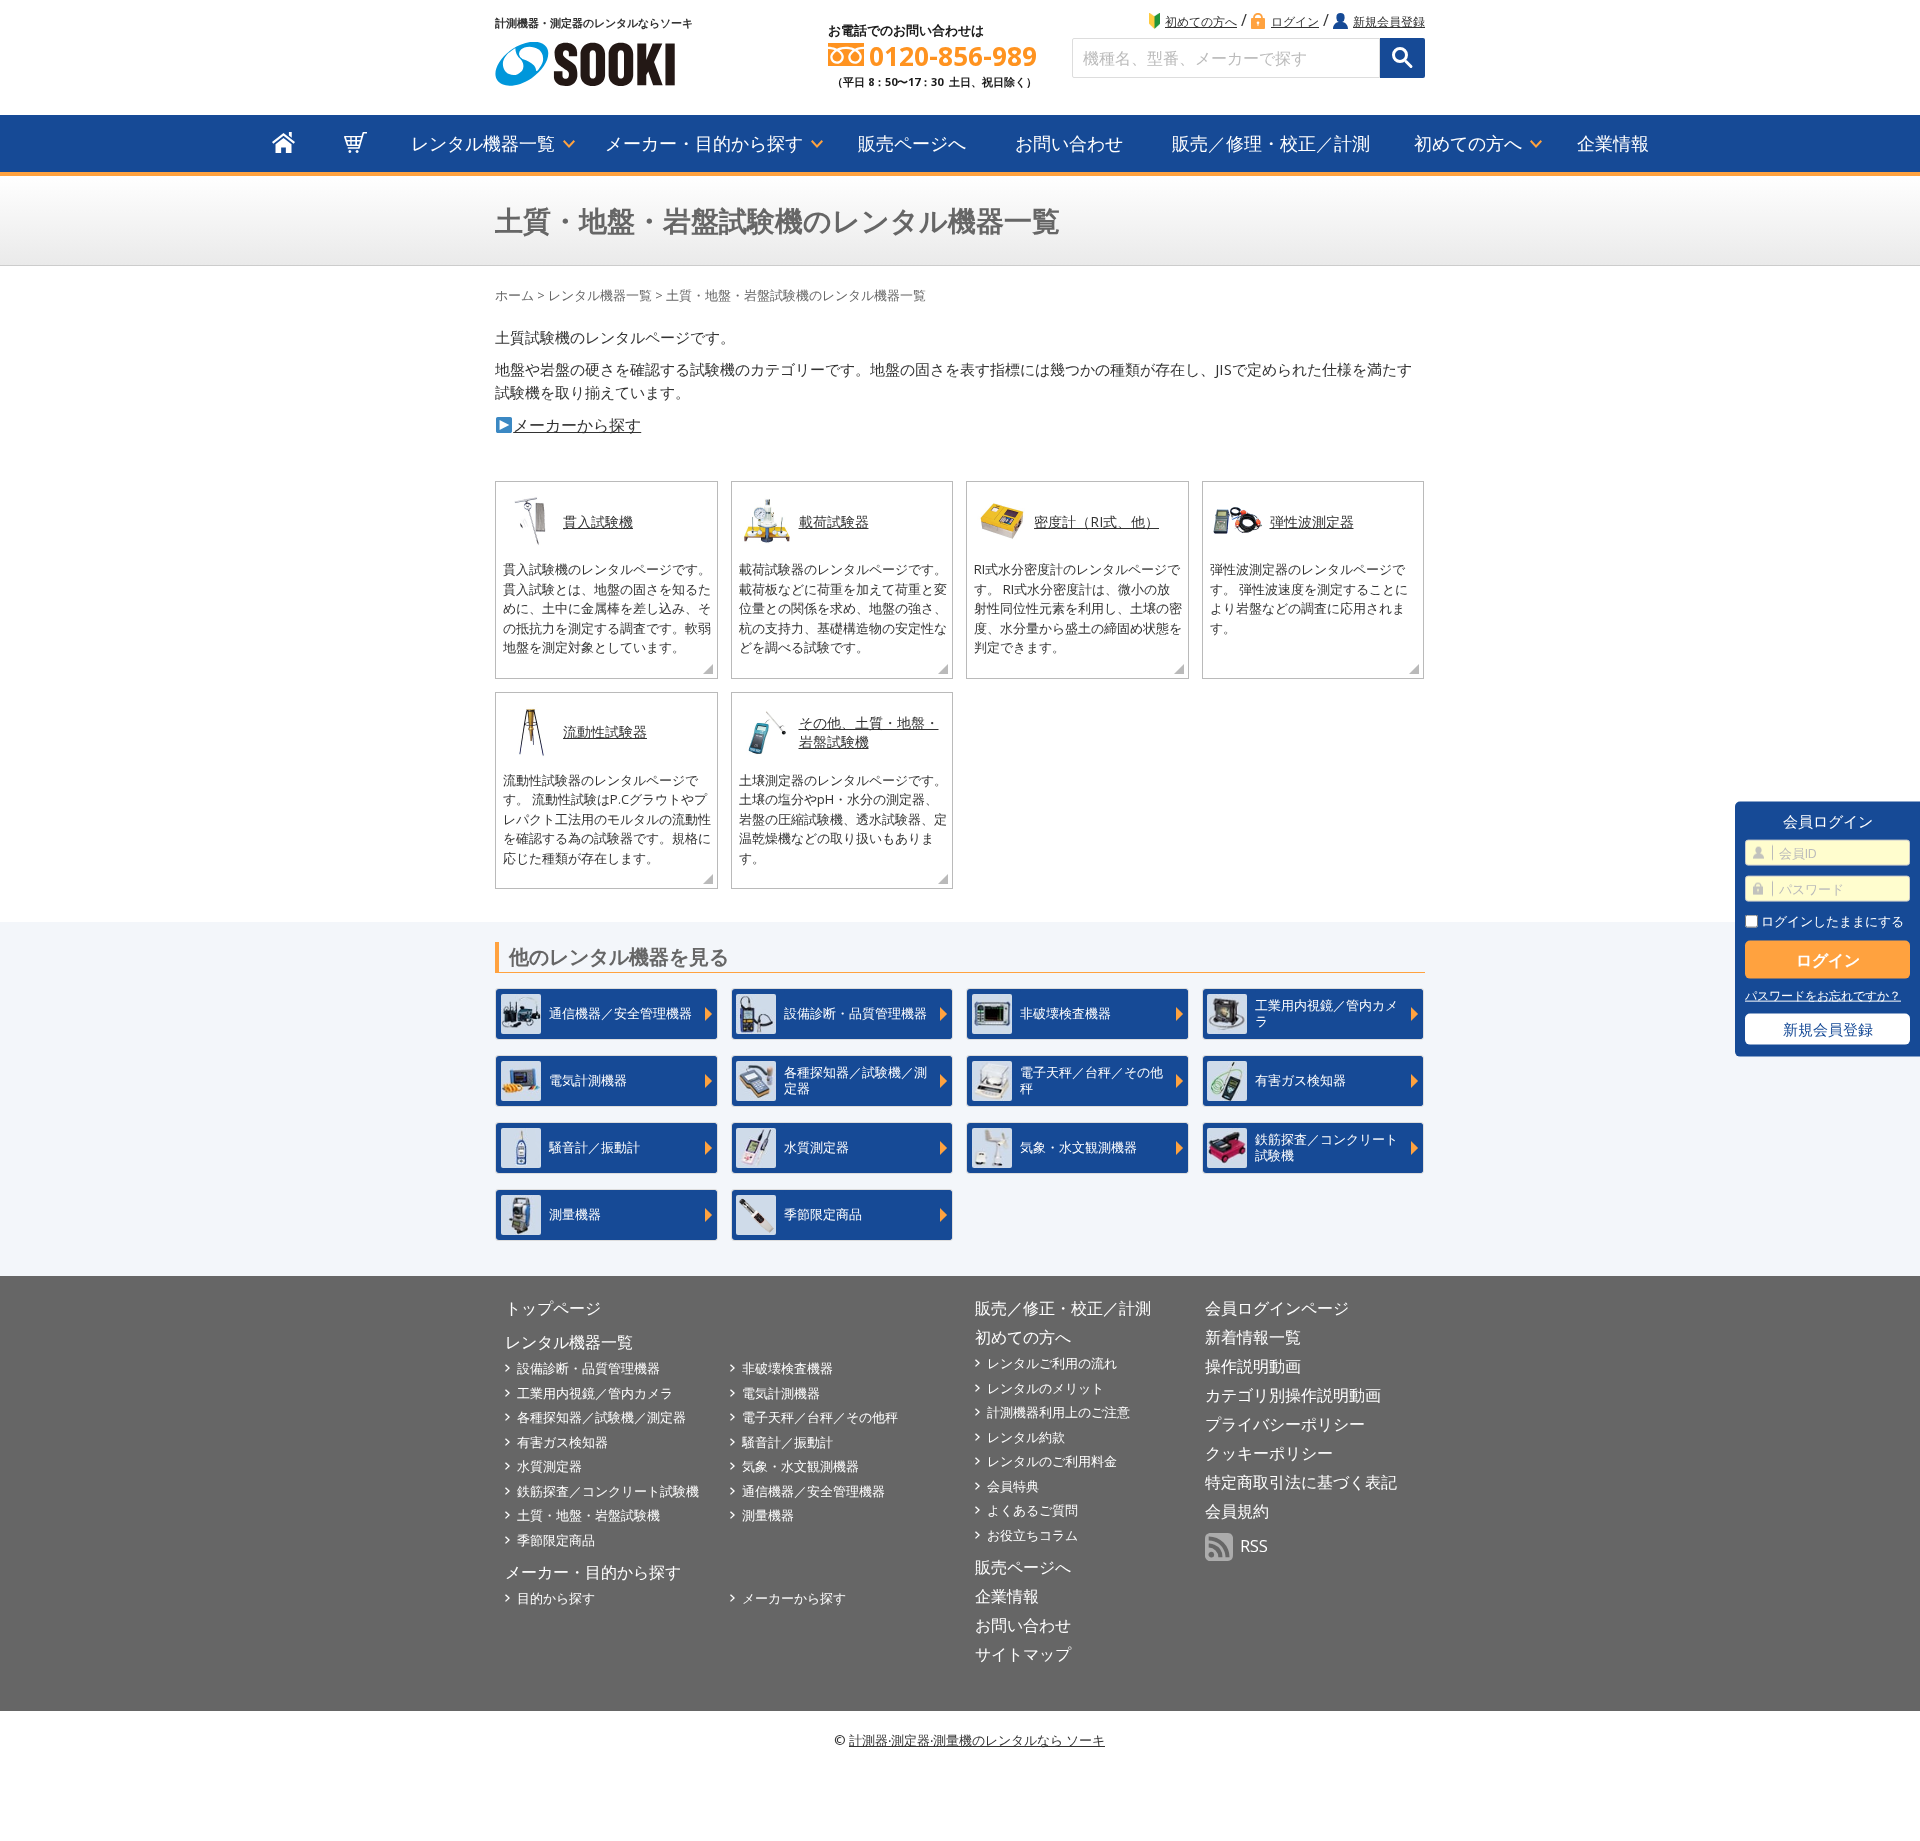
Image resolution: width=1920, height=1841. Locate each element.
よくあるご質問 (1032, 1510)
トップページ (553, 1308)
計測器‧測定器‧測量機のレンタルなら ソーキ (977, 1740)
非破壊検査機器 (787, 1368)
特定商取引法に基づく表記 (1301, 1482)
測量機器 (768, 1515)
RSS (1254, 1546)
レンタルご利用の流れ (1052, 1363)
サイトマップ (1023, 1654)
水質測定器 (549, 1466)
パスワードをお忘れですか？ (1823, 996)
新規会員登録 (1389, 21)
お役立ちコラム (1032, 1535)
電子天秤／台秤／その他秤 (820, 1417)
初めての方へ (1201, 21)
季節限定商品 (556, 1540)
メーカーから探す (577, 425)
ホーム (514, 295)
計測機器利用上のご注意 (1058, 1412)
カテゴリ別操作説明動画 (1293, 1395)
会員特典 (1013, 1486)
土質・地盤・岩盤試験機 (588, 1515)
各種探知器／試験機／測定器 (601, 1417)
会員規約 (1237, 1511)
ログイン (1295, 21)
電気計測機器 (781, 1393)
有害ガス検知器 (562, 1442)
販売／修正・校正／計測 (1063, 1308)
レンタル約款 (1026, 1437)
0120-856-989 (953, 56)
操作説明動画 (1253, 1366)
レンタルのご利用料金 (1052, 1461)
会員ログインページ (1277, 1308)
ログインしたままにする (1831, 920)
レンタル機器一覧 (483, 143)
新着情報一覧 (1253, 1337)
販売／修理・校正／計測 (1271, 143)
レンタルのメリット (1045, 1388)
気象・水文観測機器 (800, 1466)
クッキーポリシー (1269, 1453)
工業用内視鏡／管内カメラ (595, 1393)
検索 (1402, 58)
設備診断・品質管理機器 (588, 1368)
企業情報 (1613, 143)
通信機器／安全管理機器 (813, 1491)
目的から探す (556, 1598)
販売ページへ (912, 143)
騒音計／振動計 (787, 1442)
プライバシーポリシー (1285, 1424)
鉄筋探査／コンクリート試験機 (608, 1491)
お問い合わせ (1069, 143)
